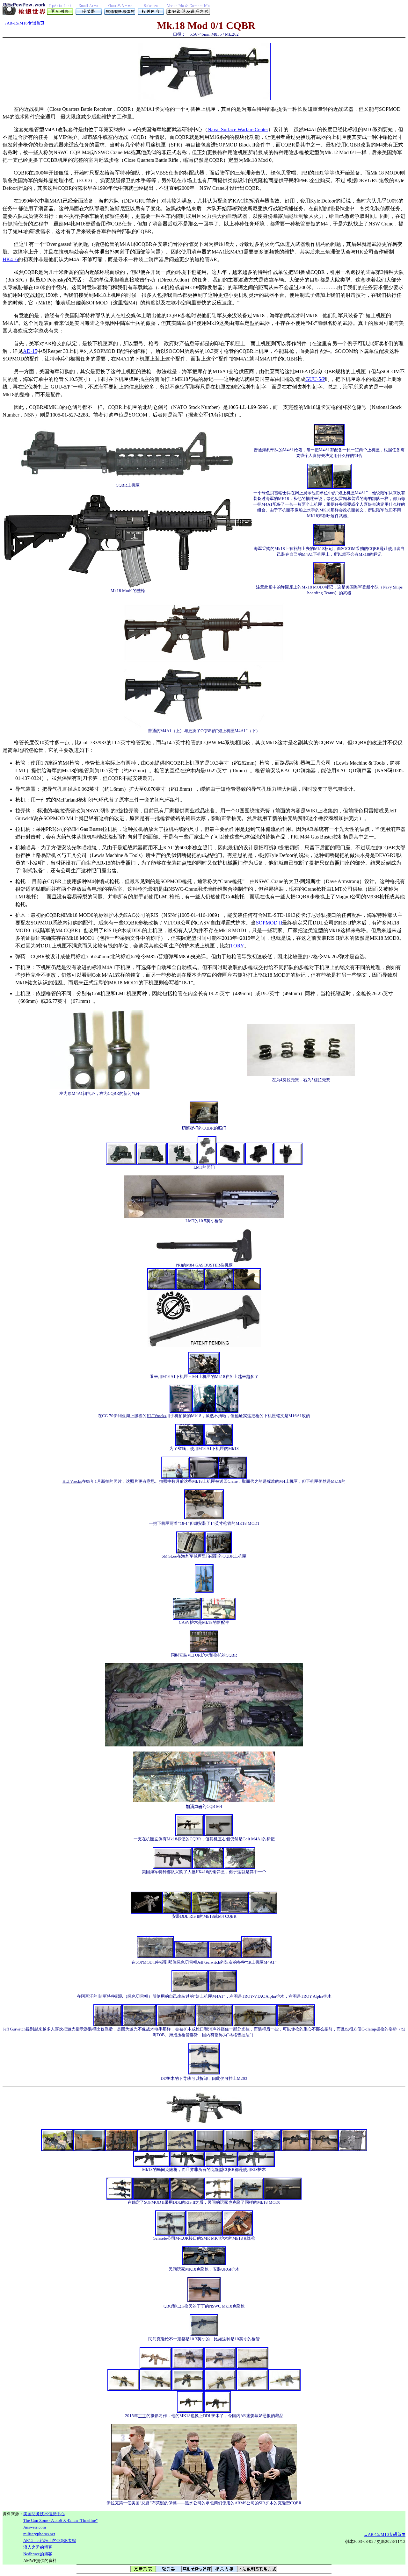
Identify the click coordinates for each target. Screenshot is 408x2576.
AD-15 (30, 351)
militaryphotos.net (39, 2534)
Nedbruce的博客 (38, 2554)
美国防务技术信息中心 (44, 2514)
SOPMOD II (269, 923)
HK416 (10, 259)
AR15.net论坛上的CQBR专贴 (50, 2540)
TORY (237, 946)
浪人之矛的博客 (38, 2547)
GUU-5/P (315, 379)
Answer (35, 2527)
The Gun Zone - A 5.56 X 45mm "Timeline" (60, 2520)
